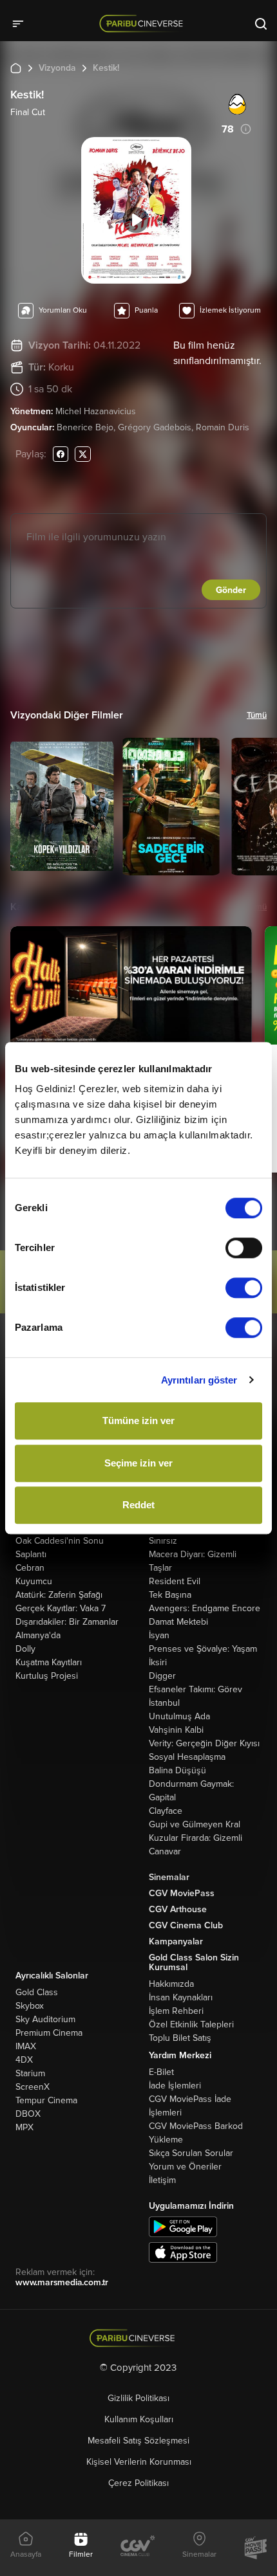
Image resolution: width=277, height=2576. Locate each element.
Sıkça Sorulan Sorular (191, 2153)
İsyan (159, 1635)
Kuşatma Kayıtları (49, 1662)
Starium (30, 2073)
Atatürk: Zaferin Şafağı (59, 1595)
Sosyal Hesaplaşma (187, 1757)
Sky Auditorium (45, 2019)
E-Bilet (161, 2072)
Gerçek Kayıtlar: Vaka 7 (61, 1608)
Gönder (231, 590)
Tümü (257, 715)
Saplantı (31, 1554)
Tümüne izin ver (138, 1420)
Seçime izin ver (138, 1463)
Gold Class (37, 1992)
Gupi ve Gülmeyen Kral (195, 1824)
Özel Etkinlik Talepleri (191, 2024)
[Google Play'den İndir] (183, 2226)
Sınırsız (163, 1541)
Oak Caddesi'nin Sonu (60, 1541)
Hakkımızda (171, 1984)
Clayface (166, 1811)
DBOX (28, 2114)
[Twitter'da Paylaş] (83, 454)
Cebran (30, 1568)
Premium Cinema (49, 2033)
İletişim (162, 2180)
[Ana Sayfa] (16, 68)
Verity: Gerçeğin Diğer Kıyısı (204, 1743)
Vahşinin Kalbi (176, 1730)
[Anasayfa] (139, 2338)
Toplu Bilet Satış (180, 2038)
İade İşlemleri (175, 2086)
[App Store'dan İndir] (183, 2252)
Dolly (25, 1649)
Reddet (138, 1505)
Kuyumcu (34, 1581)
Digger (162, 1676)
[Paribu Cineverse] (143, 23)
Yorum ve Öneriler (185, 2167)
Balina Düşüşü (177, 1770)
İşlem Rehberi (176, 2011)
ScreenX (33, 2087)
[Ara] (261, 23)
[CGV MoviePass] (255, 2548)
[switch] (244, 1248)
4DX (24, 2060)
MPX (24, 2127)
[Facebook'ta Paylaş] (61, 454)
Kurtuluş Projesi (47, 1676)
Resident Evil (175, 1581)
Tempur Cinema (46, 2100)
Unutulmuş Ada (179, 1716)
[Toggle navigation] (22, 23)
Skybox (30, 2006)
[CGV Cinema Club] (138, 2547)
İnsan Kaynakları (181, 1997)
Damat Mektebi (178, 1622)
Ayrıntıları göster (199, 1380)
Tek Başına (170, 1595)
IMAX (26, 2046)
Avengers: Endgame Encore (205, 1608)
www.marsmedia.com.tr (62, 2282)
